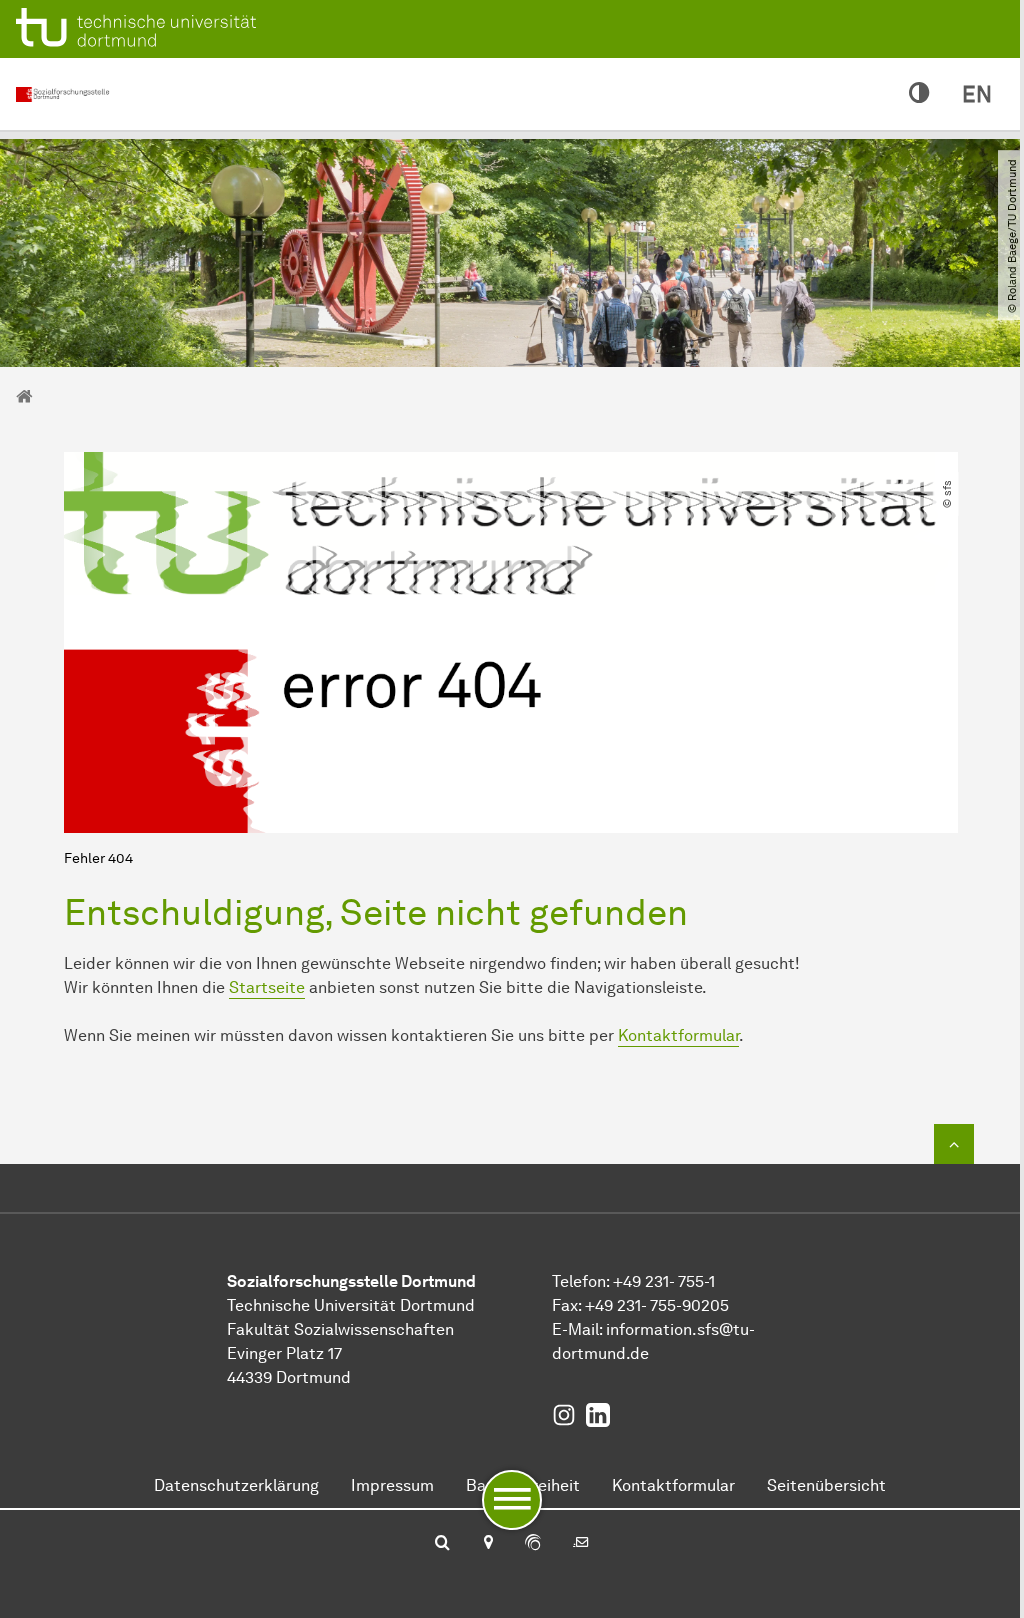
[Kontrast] (919, 94)
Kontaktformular (678, 1035)
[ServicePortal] (533, 1544)
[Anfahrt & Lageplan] (487, 1544)
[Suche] (442, 1544)
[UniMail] (581, 1544)
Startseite (267, 987)
